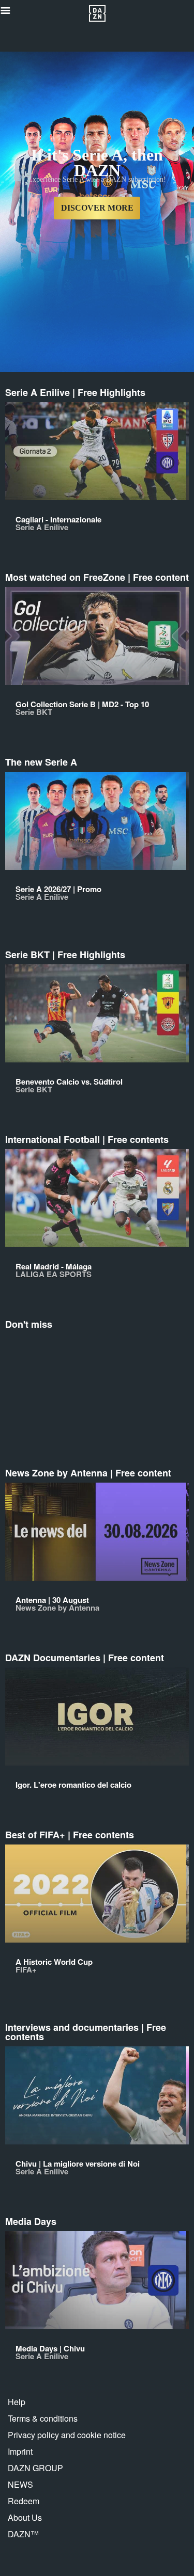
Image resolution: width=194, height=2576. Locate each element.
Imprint (20, 2451)
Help (17, 2402)
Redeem (24, 2501)
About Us (25, 2517)
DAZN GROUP (35, 2468)
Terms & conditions (43, 2418)
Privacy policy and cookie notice (67, 2435)
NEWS (20, 2484)
